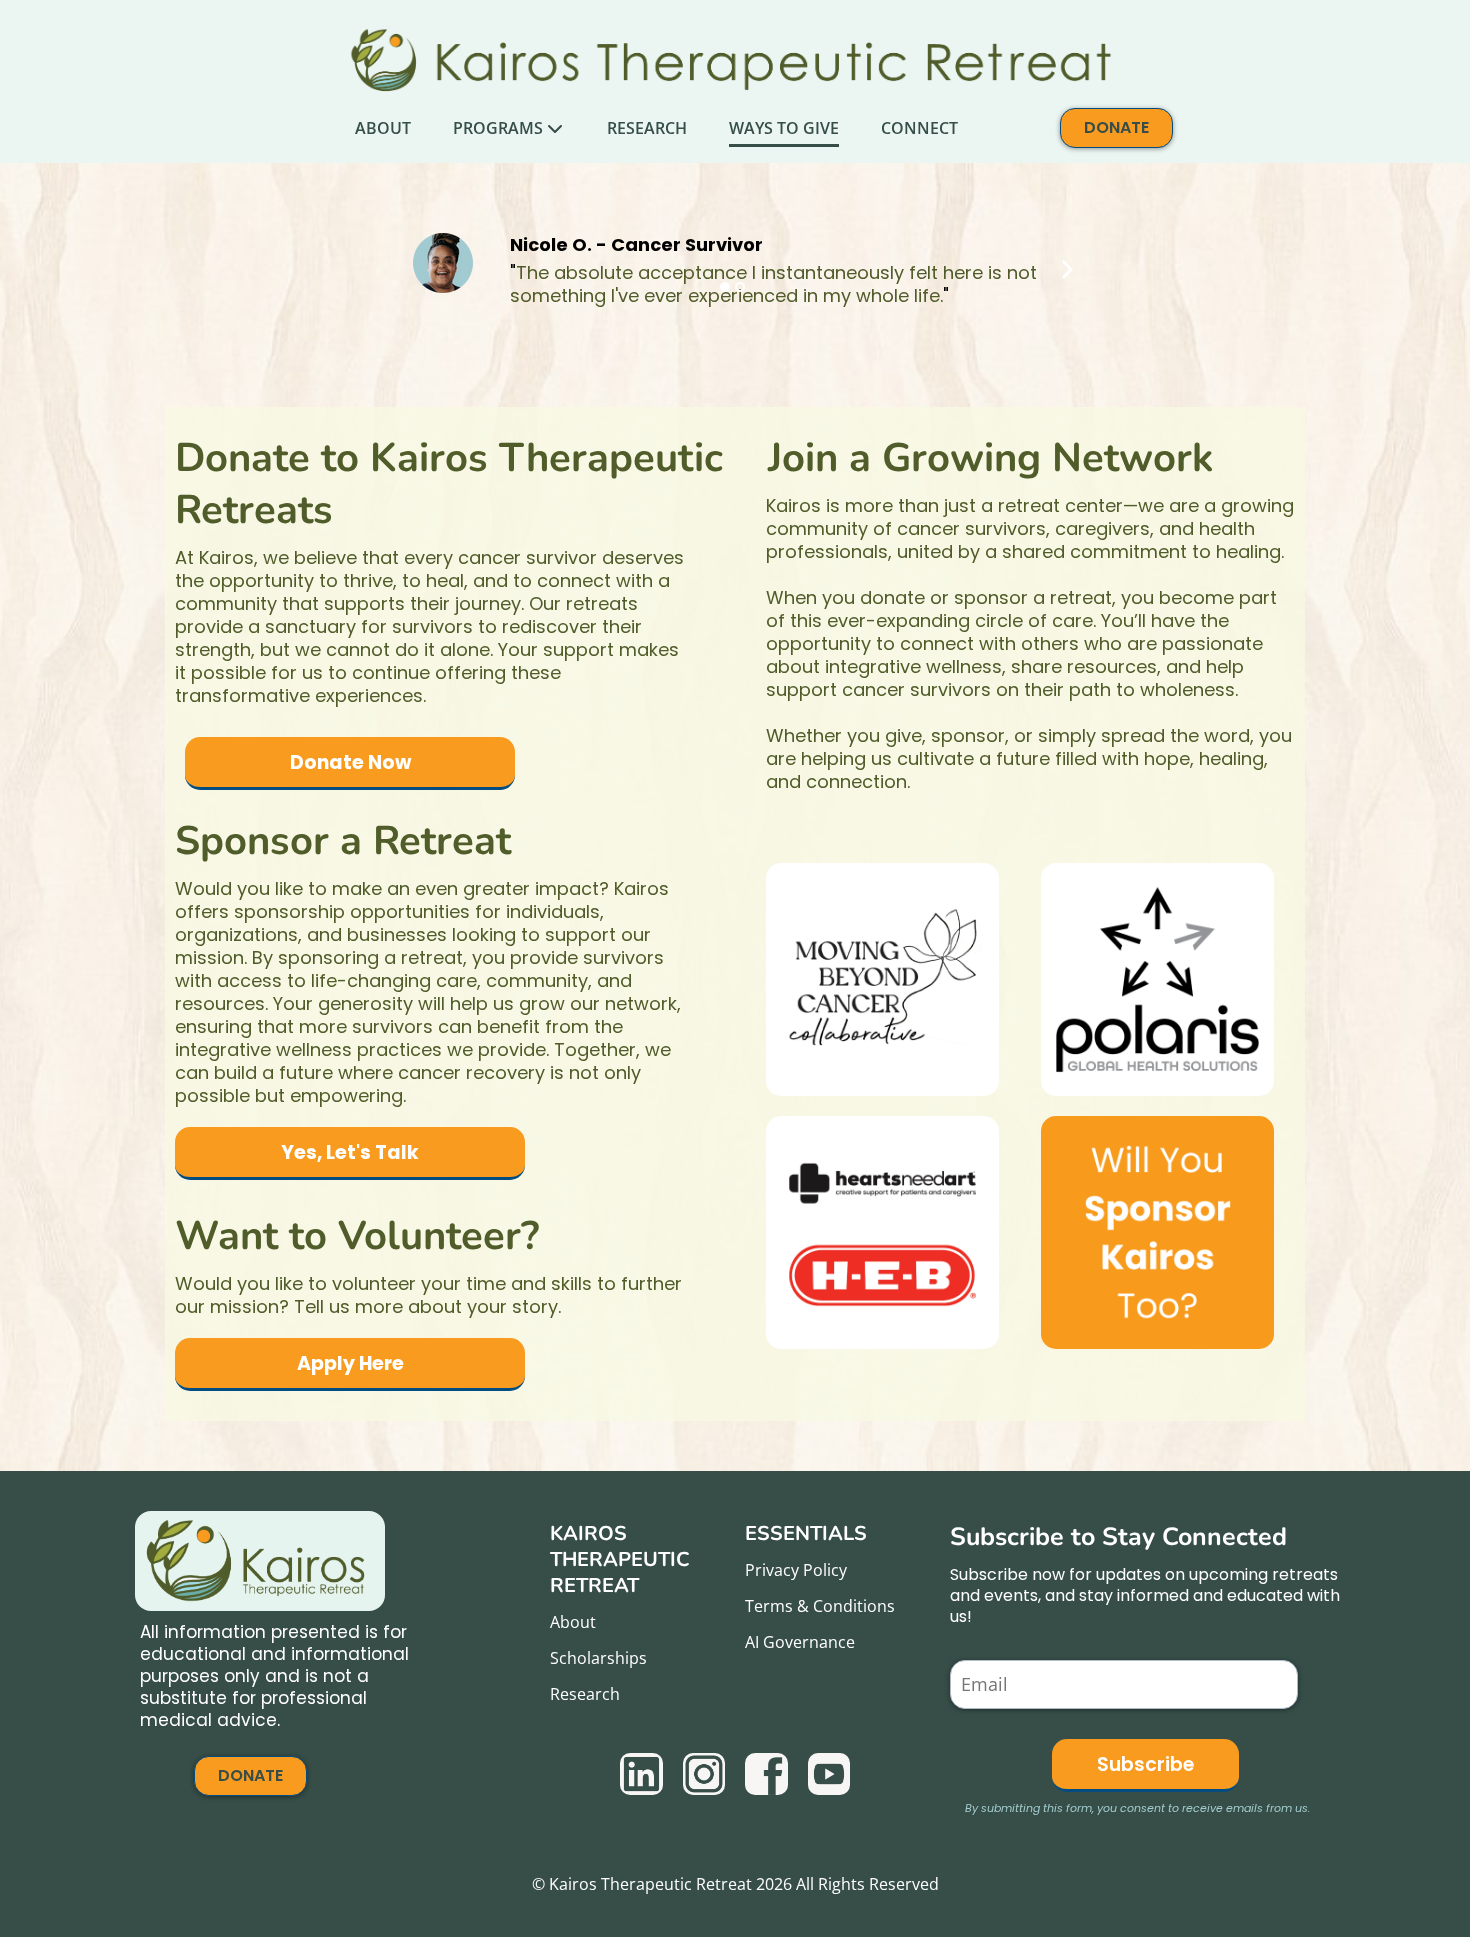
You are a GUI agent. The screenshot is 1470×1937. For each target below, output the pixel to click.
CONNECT (919, 128)
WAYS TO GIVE (784, 128)
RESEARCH (647, 128)
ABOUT (383, 128)
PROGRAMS (498, 128)
